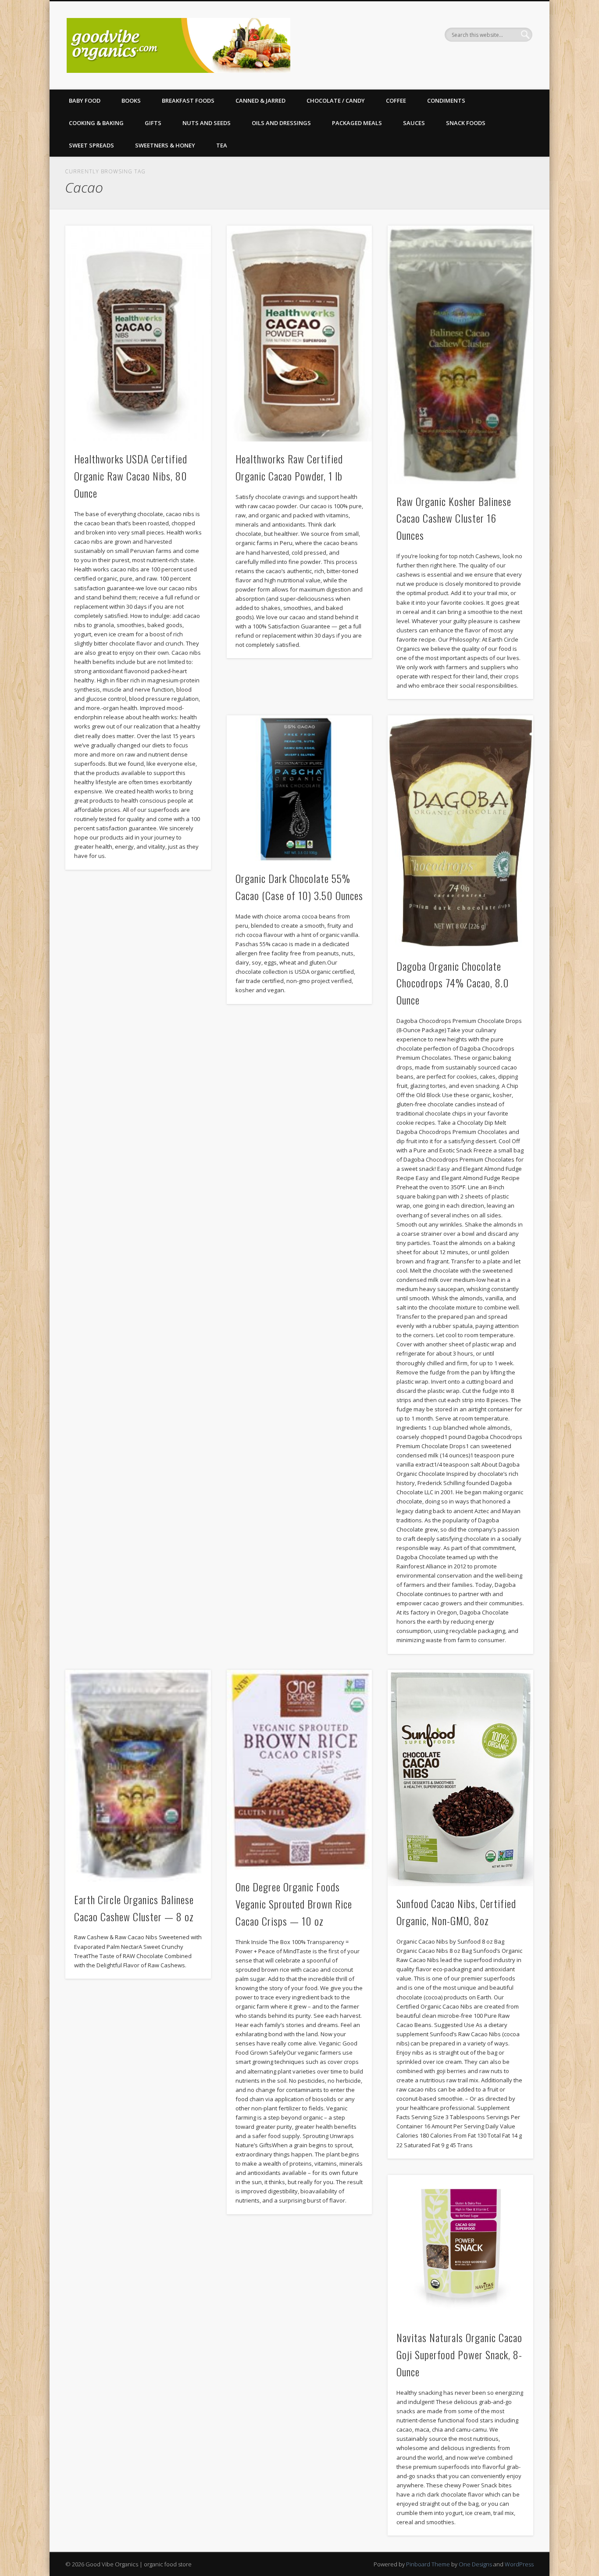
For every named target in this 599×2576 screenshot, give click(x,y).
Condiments (446, 100)
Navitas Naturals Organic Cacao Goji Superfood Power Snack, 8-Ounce (459, 2354)
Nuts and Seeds (207, 123)
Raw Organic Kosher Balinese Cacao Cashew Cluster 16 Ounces (454, 518)
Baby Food (85, 100)
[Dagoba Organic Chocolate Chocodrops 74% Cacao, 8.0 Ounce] (460, 832)
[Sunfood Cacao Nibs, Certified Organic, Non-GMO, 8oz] (460, 1778)
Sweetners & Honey (165, 145)
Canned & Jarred (260, 100)
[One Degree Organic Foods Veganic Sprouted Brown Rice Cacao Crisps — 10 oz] (299, 1769)
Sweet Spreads (91, 145)
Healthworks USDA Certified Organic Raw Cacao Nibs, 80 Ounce (131, 476)
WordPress (519, 2564)
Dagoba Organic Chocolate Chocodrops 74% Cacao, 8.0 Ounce (453, 983)
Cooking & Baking (96, 123)
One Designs (475, 2564)
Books (131, 100)
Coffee (396, 100)
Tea (222, 145)
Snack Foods (466, 123)
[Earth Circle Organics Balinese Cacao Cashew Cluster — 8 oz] (138, 1776)
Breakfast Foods (188, 100)
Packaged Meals (357, 123)
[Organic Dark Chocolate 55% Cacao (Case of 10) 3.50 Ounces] (299, 788)
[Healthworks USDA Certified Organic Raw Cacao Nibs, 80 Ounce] (138, 334)
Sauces (414, 123)
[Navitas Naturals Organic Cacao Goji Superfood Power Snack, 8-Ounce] (460, 2248)
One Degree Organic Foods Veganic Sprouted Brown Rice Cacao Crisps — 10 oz (294, 1904)
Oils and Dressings (281, 123)
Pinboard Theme (428, 2564)
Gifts (153, 123)
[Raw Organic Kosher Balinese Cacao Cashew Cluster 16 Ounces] (460, 355)
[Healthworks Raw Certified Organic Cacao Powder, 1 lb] (299, 334)
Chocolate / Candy (336, 100)
